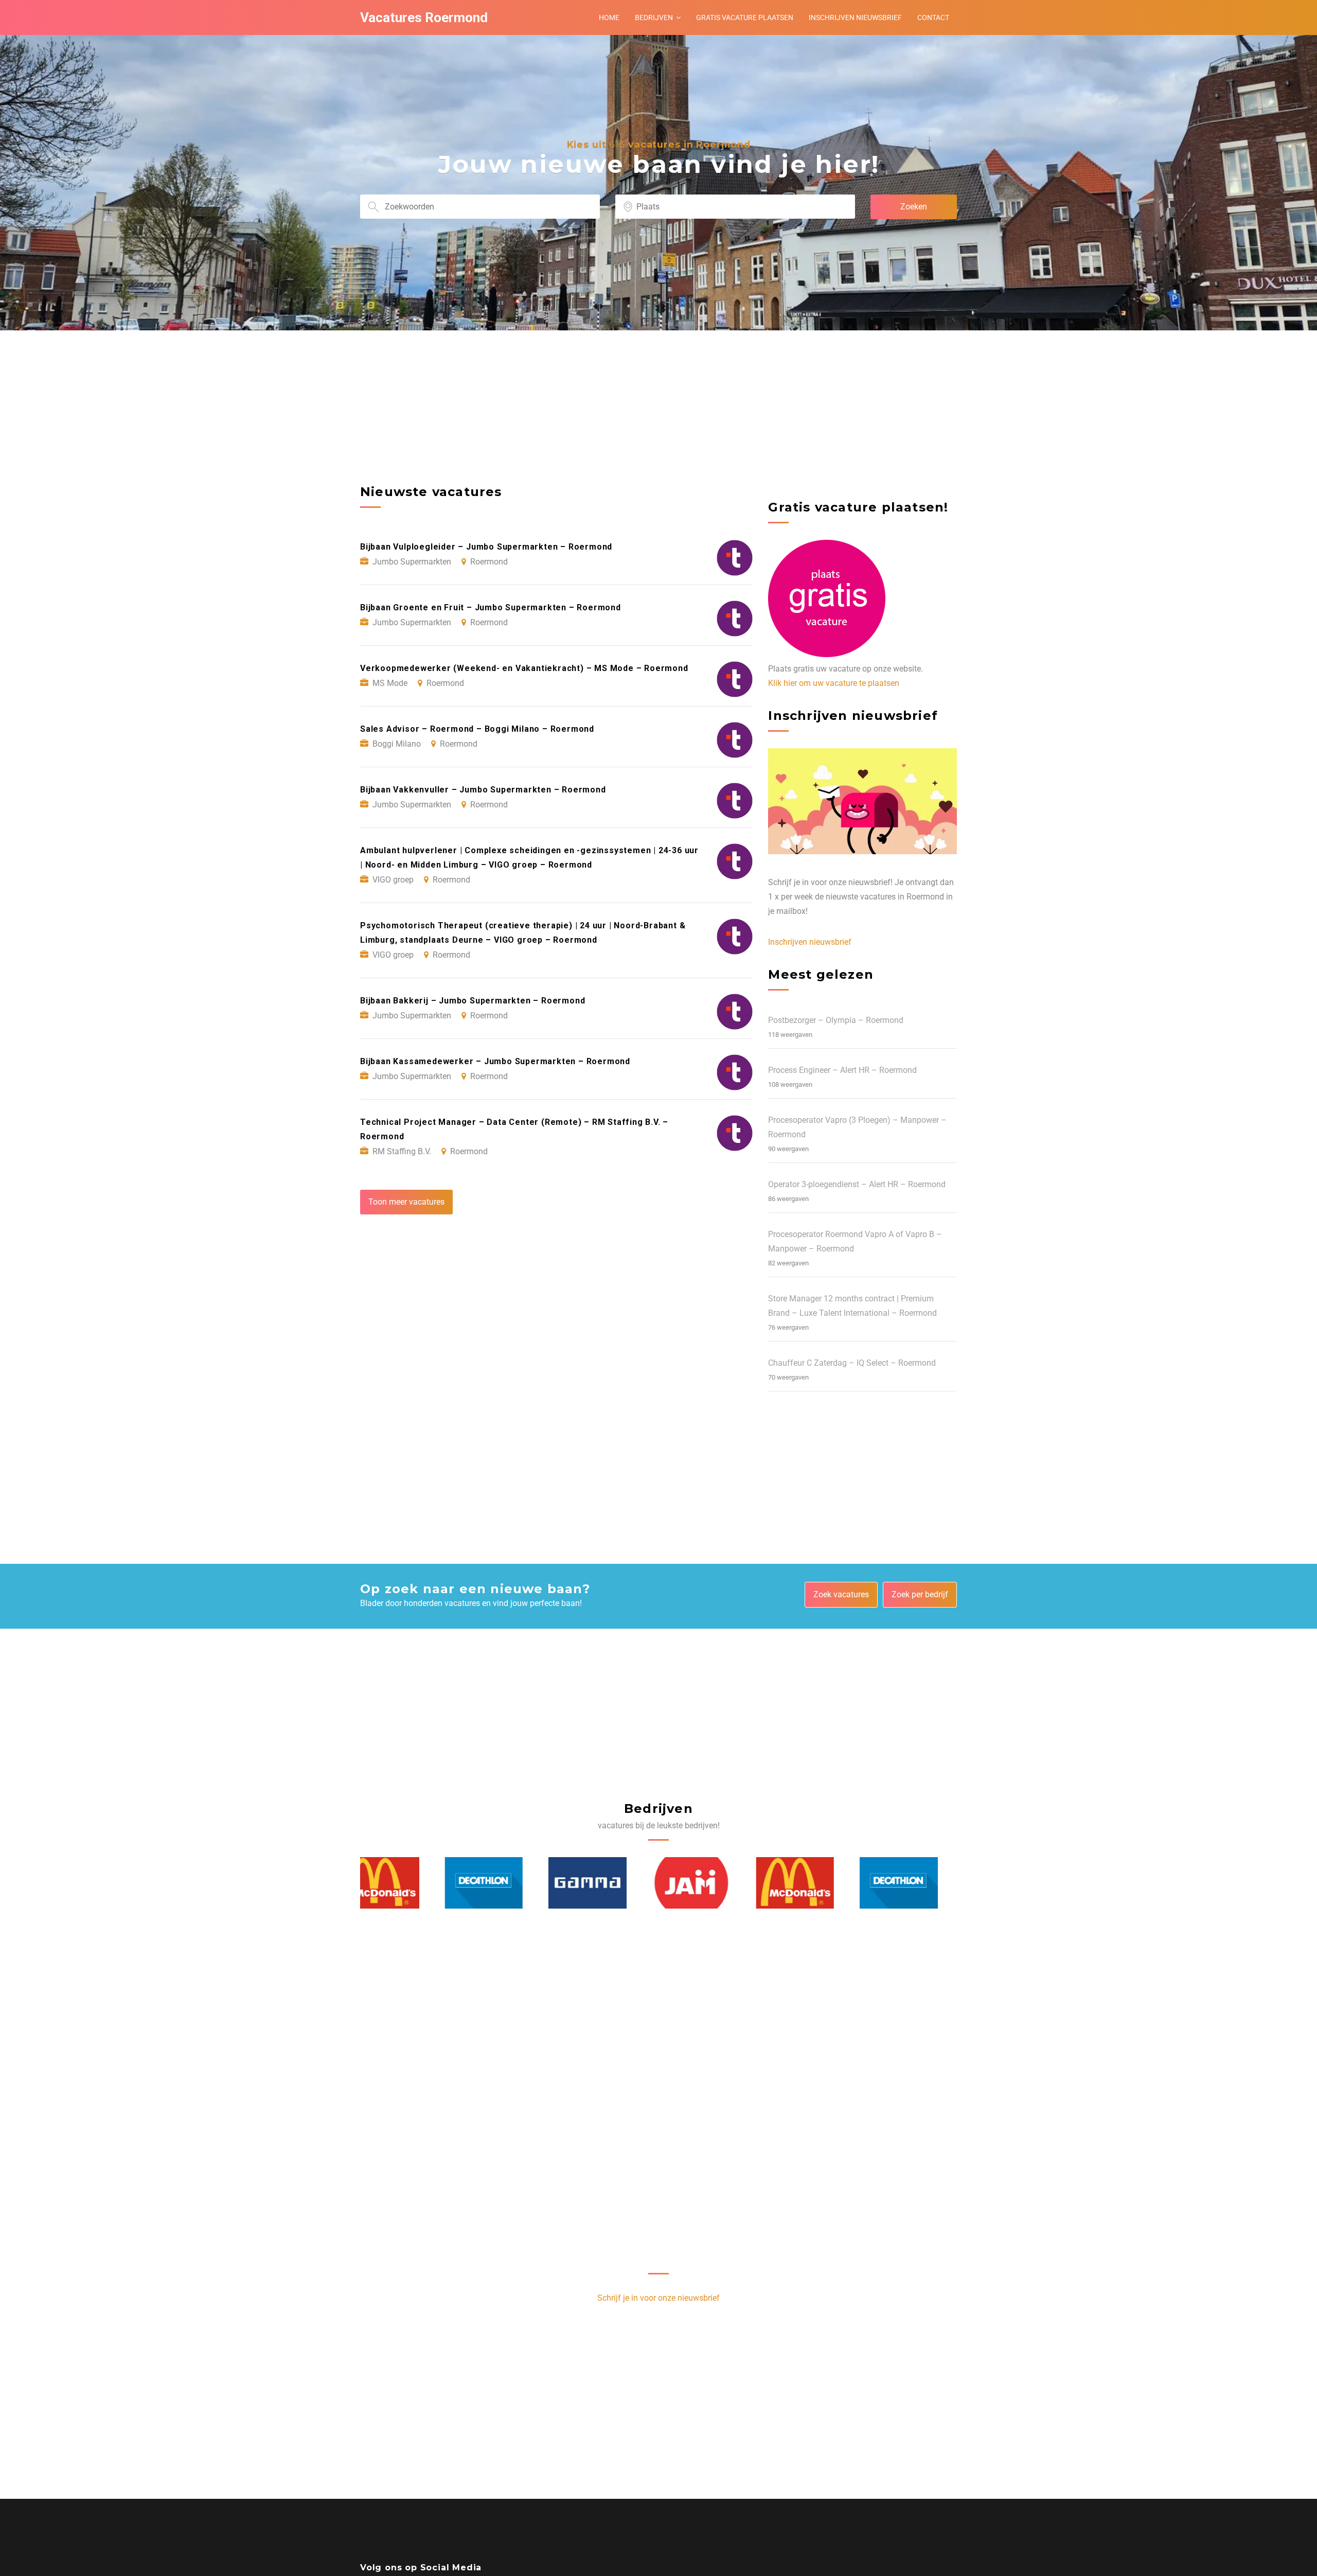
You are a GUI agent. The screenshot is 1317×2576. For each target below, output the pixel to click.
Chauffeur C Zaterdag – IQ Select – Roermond (852, 1363)
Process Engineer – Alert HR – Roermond (842, 1070)
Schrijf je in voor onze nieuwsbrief (658, 2298)
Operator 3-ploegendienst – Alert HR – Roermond (857, 1184)
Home (609, 17)
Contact (933, 17)
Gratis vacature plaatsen (745, 17)
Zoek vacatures (841, 1594)
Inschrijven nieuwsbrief (855, 17)
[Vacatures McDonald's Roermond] (711, 1883)
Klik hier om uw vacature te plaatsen (834, 683)
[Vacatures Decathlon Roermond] (400, 1883)
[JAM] (607, 1883)
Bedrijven (654, 17)
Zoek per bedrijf (920, 1594)
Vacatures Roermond (424, 17)
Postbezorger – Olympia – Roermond (836, 1020)
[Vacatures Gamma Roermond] (503, 1883)
